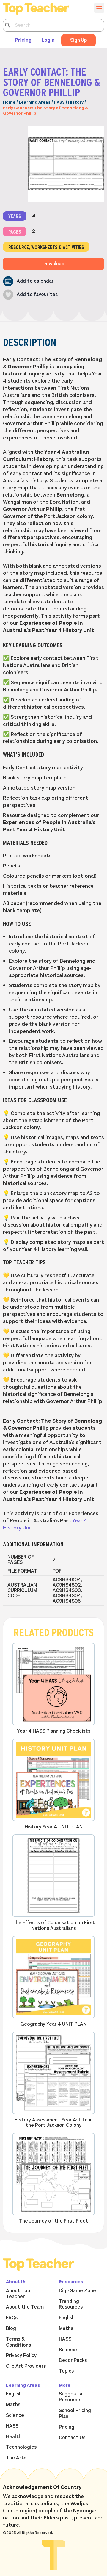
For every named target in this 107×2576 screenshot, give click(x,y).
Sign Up (78, 40)
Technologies (21, 2447)
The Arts (16, 2458)
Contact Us (72, 2438)
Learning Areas (35, 102)
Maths (66, 2328)
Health (14, 2437)
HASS (59, 102)
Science (68, 2350)
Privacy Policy (21, 2356)
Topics (66, 2371)
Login (48, 40)
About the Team (25, 2307)
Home (9, 102)
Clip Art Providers (26, 2366)
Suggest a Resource (71, 2397)
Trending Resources (71, 2304)
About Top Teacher (18, 2294)
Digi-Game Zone (77, 2291)
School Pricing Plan (75, 2414)
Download (53, 264)
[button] (28, 281)
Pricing (23, 40)
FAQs (12, 2318)
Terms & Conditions (18, 2342)
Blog (11, 2328)
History (76, 102)
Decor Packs (73, 2360)
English (67, 2318)
